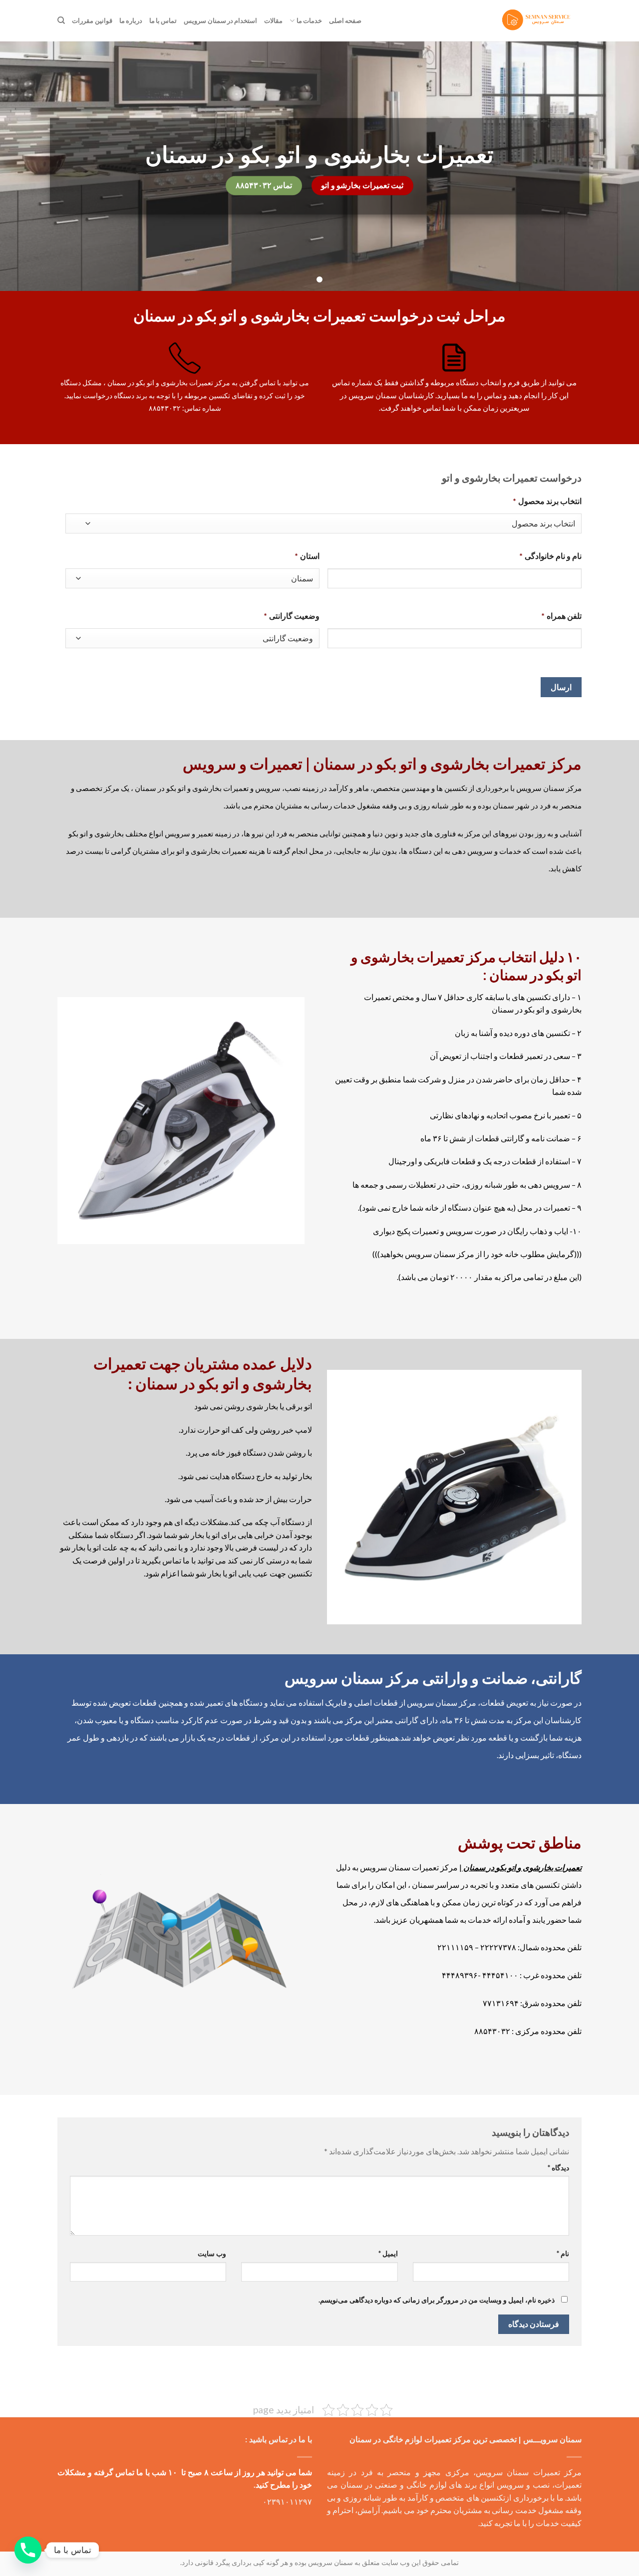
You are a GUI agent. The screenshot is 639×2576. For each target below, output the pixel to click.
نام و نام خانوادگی (550, 556)
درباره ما (131, 20)
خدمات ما (309, 20)
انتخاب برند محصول (547, 501)
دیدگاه (558, 2168)
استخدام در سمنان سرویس (220, 20)
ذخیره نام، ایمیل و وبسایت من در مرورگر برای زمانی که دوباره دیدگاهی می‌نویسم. (437, 2300)
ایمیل (388, 2253)
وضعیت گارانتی (292, 616)
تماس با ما (163, 20)
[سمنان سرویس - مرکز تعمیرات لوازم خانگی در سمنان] (538, 21)
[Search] (61, 20)
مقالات (273, 20)
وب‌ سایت (212, 2253)
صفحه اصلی (345, 20)
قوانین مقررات (92, 20)
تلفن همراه (561, 616)
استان (307, 556)
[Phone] (28, 2550)
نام (563, 2253)
